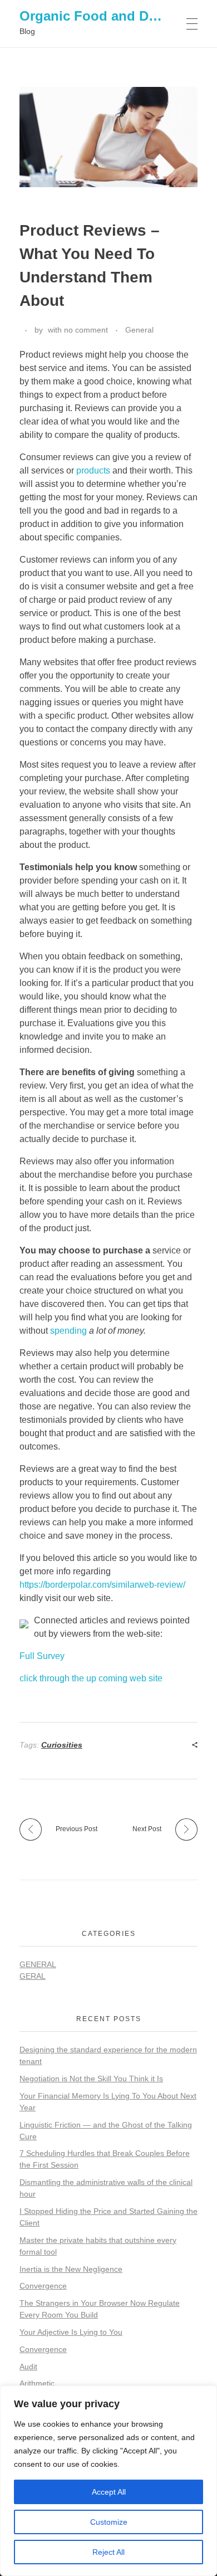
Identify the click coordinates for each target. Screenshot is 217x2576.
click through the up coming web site (91, 1678)
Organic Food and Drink (96, 16)
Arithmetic (37, 2383)
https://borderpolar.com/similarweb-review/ (102, 1585)
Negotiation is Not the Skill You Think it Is (91, 2079)
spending (68, 1331)
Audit (28, 2367)
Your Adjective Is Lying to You (71, 2332)
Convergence (43, 2286)
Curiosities (62, 1745)
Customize (109, 2522)
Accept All (109, 2492)
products (93, 470)
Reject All (108, 2552)
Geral (33, 1976)
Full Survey (42, 1656)
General (139, 330)
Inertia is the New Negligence (71, 2269)
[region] (108, 2481)
